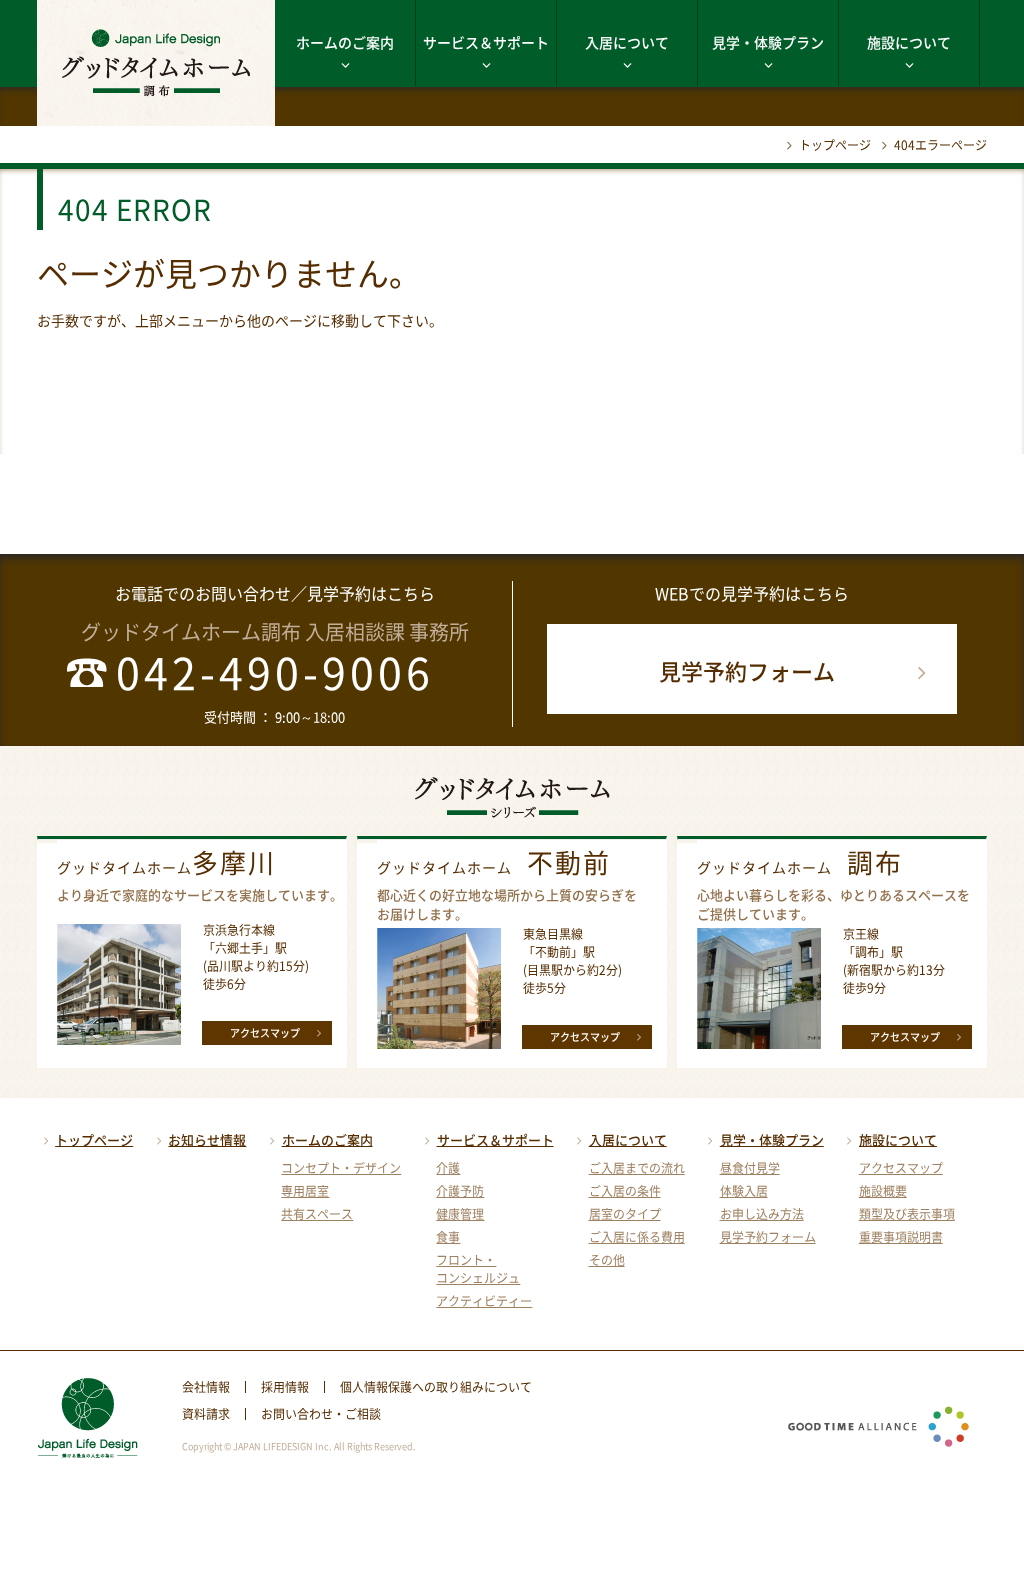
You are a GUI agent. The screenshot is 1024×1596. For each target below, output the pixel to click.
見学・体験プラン (768, 42)
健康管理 (460, 1214)
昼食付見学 (750, 1168)
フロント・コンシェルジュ (478, 1269)
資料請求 (206, 1414)
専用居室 (305, 1191)
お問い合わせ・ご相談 (321, 1414)
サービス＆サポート (486, 42)
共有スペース (317, 1214)
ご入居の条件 (625, 1191)
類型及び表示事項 (907, 1214)
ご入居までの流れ (637, 1168)
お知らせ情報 (207, 1139)
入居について (627, 42)
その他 (607, 1260)
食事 (448, 1237)
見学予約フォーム (747, 670)
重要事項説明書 (901, 1237)
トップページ (835, 145)
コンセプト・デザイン (341, 1168)
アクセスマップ (265, 1032)
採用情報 (285, 1387)
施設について (909, 42)
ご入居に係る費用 (637, 1237)
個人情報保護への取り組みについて (436, 1387)
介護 (448, 1168)
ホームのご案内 (345, 42)
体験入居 (744, 1191)
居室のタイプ (625, 1214)
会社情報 (206, 1387)
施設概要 (883, 1191)
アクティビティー (484, 1301)
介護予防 (460, 1191)
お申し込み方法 (762, 1214)
